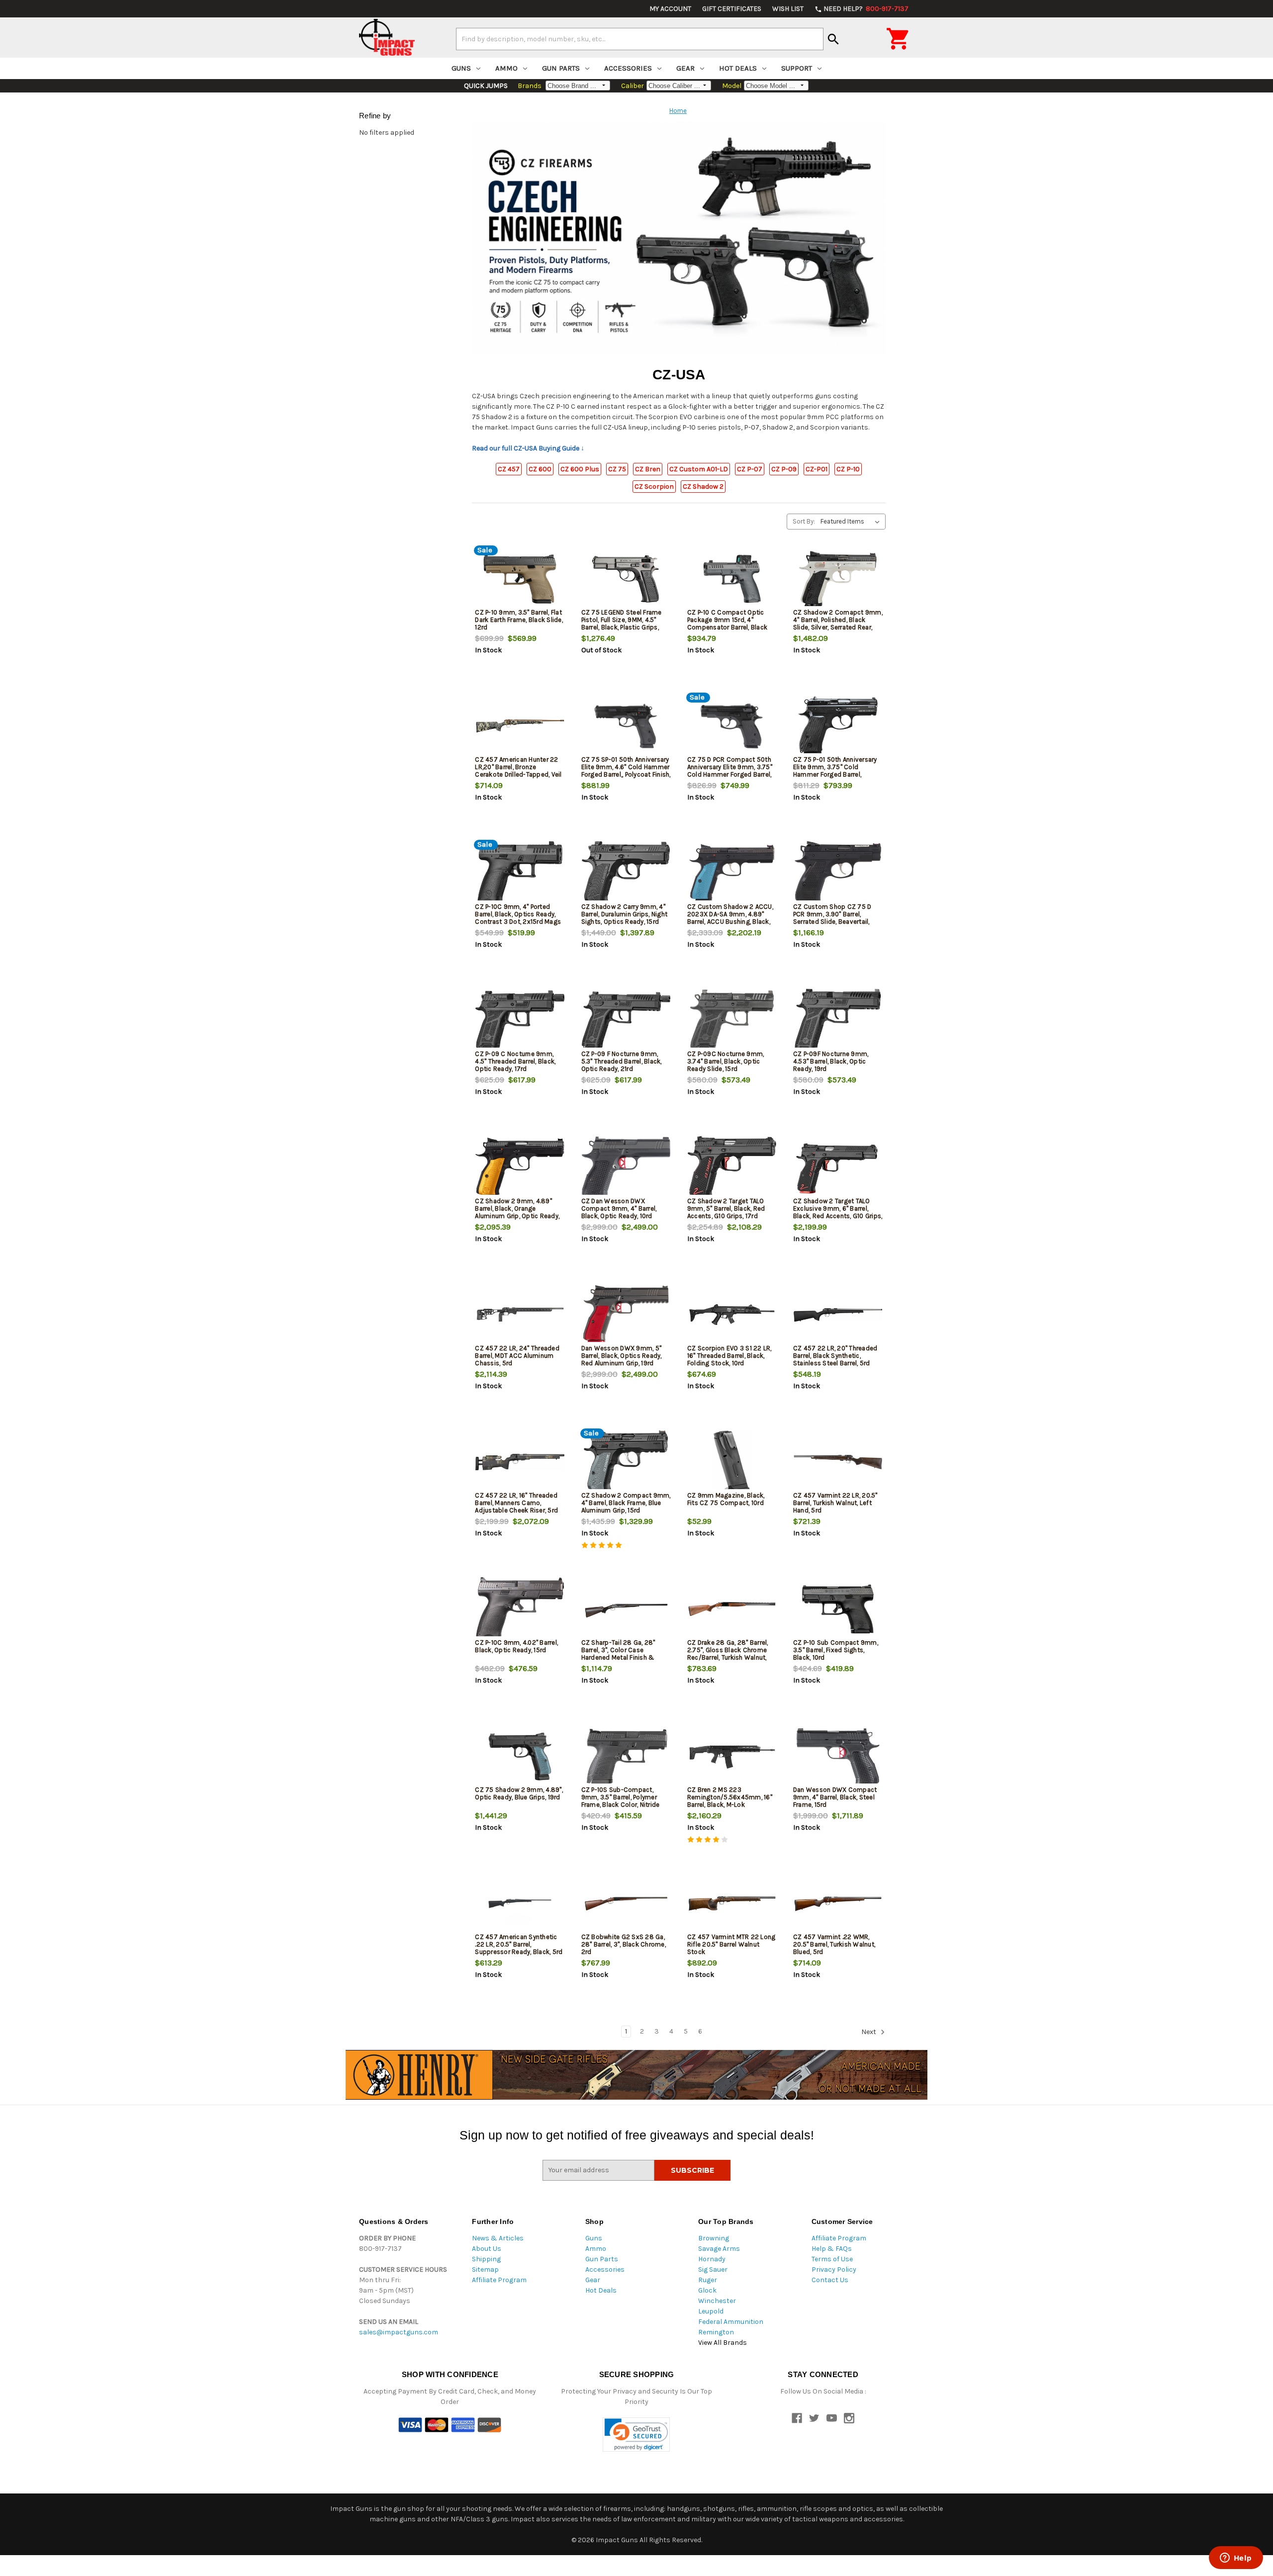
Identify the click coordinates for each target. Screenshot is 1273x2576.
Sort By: (804, 521)
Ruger (708, 2280)
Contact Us (830, 2280)
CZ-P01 (817, 469)
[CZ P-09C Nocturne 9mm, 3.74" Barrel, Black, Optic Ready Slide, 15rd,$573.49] (732, 1021)
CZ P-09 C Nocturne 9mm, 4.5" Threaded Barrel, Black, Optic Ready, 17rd (515, 1061)
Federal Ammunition (731, 2322)
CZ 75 (617, 469)
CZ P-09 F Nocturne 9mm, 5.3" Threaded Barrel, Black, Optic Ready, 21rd (622, 1061)
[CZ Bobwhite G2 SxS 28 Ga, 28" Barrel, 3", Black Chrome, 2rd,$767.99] (626, 1904)
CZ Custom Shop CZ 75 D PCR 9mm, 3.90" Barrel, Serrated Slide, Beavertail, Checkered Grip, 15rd (832, 918)
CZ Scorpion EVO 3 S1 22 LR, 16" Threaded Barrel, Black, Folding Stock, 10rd (729, 1356)
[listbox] (852, 522)
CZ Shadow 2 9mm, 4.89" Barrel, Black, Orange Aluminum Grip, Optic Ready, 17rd (517, 1212)
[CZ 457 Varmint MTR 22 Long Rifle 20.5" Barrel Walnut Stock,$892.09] (732, 1904)
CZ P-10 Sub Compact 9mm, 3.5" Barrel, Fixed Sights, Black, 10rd (836, 1650)
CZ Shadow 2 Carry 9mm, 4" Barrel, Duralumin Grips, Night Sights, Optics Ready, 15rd (625, 914)
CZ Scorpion (654, 487)
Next (869, 2032)
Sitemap (485, 2269)
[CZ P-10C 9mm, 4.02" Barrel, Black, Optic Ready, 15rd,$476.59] (520, 1609)
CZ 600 (540, 469)
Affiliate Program (499, 2280)
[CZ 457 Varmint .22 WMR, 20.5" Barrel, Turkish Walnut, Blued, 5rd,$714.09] (838, 1904)
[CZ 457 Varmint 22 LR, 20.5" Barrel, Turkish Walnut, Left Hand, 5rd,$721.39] (838, 1462)
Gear (685, 68)
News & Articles (498, 2238)
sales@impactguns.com (399, 2332)
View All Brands (723, 2343)
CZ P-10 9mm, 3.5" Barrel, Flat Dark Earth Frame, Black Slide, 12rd (519, 620)
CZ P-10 (848, 469)
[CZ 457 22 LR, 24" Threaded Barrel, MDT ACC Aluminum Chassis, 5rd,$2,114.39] (520, 1315)
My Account (670, 9)
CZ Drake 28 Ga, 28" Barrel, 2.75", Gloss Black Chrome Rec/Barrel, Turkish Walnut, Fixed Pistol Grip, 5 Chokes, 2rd (728, 1657)
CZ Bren (648, 469)
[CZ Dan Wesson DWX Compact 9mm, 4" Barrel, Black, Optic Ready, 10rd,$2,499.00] (626, 1168)
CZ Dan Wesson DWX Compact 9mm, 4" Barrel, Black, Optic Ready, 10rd (619, 1208)
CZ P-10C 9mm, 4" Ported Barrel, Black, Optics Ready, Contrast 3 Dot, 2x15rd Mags (518, 914)
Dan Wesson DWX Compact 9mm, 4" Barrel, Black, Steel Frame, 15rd (835, 1797)
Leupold (711, 2311)
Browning (714, 2238)
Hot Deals (738, 68)
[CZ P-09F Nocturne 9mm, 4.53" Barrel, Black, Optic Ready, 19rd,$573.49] (838, 1021)
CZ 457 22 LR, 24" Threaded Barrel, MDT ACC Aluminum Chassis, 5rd (517, 1356)
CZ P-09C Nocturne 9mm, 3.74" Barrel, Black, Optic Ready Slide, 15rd (726, 1061)
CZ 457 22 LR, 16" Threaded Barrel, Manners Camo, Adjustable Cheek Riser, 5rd (516, 1503)
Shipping (486, 2259)
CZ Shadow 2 (703, 487)
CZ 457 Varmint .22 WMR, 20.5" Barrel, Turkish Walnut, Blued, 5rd (834, 1944)
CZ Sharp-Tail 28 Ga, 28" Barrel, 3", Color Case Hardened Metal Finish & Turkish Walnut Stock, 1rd (619, 1654)
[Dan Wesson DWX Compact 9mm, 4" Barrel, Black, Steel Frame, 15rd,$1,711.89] (838, 1756)
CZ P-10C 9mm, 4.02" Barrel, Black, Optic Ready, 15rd (516, 1646)
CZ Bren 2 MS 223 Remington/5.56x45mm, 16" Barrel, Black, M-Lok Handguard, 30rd (730, 1801)
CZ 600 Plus (580, 469)
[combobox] (640, 39)
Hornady (712, 2259)
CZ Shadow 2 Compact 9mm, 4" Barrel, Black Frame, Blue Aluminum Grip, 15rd (626, 1503)
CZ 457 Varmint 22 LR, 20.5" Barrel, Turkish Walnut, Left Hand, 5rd (835, 1503)
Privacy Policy (834, 2269)
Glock (707, 2290)
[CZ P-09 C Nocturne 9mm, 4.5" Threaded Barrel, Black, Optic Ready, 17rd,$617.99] (520, 1021)
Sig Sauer (713, 2269)
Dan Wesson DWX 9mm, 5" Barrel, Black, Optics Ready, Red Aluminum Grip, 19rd (622, 1356)
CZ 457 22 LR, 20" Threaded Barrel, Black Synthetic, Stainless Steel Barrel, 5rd (835, 1356)
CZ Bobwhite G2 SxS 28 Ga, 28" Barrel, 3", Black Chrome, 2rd (624, 1944)
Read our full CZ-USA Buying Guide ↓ (528, 448)
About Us (487, 2249)
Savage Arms (719, 2249)
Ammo (506, 68)
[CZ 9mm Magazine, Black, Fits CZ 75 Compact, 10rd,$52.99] (732, 1462)
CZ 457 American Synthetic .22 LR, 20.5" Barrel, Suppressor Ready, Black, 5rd (519, 1944)
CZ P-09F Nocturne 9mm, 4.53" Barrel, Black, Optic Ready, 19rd (831, 1061)
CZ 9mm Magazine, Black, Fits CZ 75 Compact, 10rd (726, 1499)
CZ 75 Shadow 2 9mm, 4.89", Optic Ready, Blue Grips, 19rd (519, 1793)
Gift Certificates (732, 9)
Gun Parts (561, 68)
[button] (636, 2435)
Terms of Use (832, 2259)
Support (797, 68)
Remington (716, 2332)
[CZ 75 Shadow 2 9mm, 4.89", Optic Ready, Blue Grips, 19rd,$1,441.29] (520, 1756)
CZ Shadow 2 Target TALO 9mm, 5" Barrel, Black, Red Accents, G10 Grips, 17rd (726, 1208)
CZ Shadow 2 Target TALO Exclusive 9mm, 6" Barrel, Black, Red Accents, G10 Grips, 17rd (838, 1212)
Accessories (628, 68)
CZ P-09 (784, 469)
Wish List (788, 9)
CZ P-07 (750, 469)
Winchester (717, 2301)
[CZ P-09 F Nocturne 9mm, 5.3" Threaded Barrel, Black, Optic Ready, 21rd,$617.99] (626, 1021)
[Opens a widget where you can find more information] (1236, 2559)
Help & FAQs (832, 2249)
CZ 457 (509, 469)
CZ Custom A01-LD (699, 469)
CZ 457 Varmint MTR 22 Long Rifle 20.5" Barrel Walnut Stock (731, 1944)
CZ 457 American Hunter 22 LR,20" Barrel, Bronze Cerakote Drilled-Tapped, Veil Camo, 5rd (518, 771)
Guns (461, 68)
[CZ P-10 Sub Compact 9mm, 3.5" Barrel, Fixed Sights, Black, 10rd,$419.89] (838, 1609)
